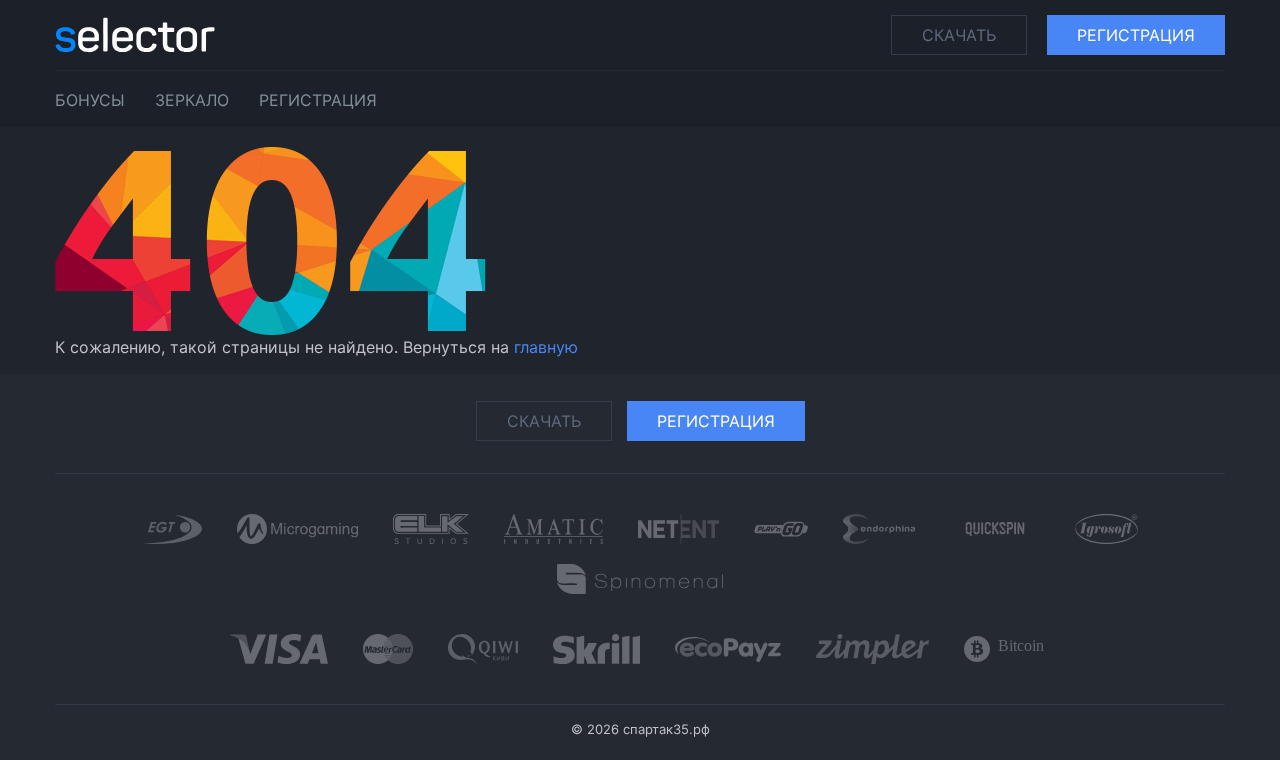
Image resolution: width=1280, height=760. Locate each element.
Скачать (959, 35)
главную (546, 347)
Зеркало (192, 100)
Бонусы (90, 100)
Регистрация (1136, 35)
